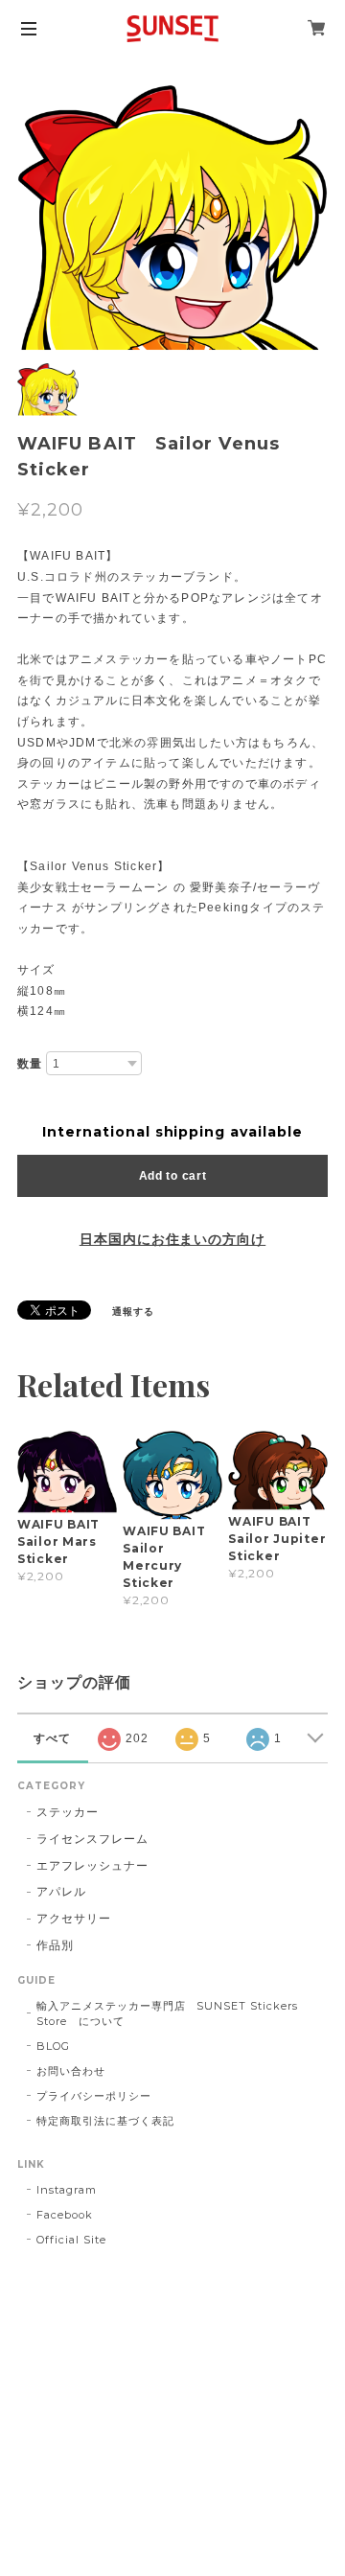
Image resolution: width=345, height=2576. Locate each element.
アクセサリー (74, 1918)
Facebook (65, 2215)
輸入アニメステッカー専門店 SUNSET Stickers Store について (167, 2013)
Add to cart (173, 1176)
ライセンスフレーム (92, 1839)
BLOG (53, 2046)
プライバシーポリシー (94, 2096)
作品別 (55, 1945)
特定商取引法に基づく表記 (105, 2121)
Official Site (71, 2240)
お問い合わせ (71, 2071)
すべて (52, 1738)
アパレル (61, 1891)
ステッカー (68, 1812)
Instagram (67, 2190)
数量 (30, 1064)
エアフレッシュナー (92, 1865)
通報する (133, 1311)
